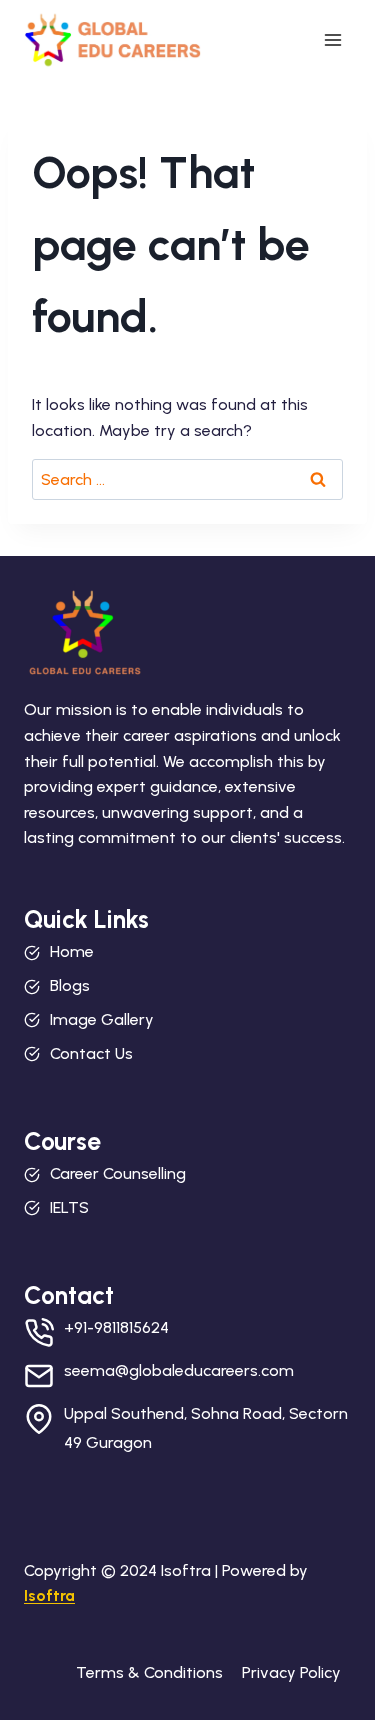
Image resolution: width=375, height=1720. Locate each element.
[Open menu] (332, 39)
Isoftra (49, 1595)
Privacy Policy (291, 1672)
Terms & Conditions (149, 1672)
